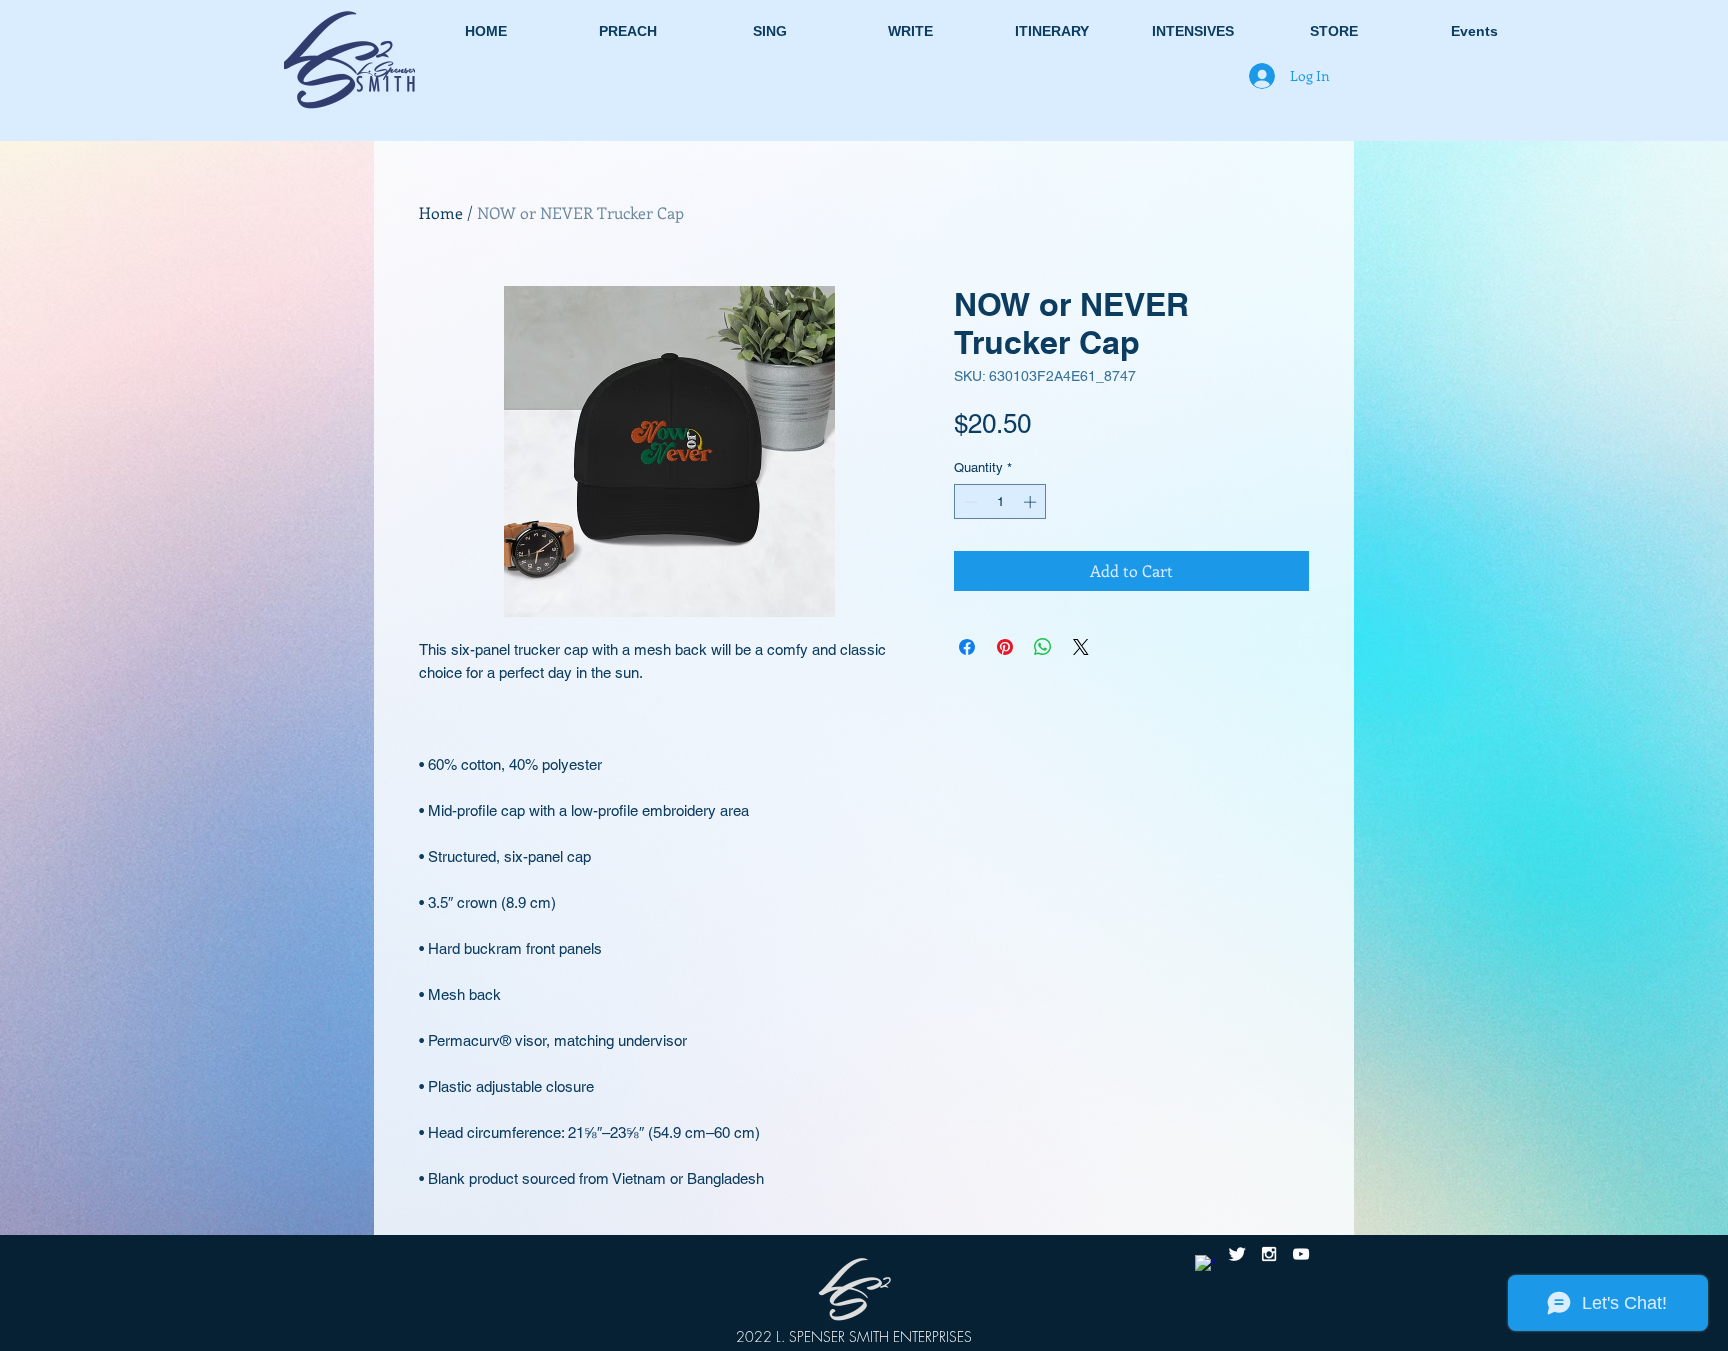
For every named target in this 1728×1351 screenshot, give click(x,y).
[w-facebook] (1205, 1265)
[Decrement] (969, 502)
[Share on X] (1081, 647)
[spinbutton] (1000, 502)
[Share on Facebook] (967, 647)
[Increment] (1032, 502)
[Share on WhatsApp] (1043, 647)
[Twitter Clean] (1237, 1254)
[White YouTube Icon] (1301, 1254)
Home (441, 212)
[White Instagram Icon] (1269, 1254)
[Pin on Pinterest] (1005, 647)
